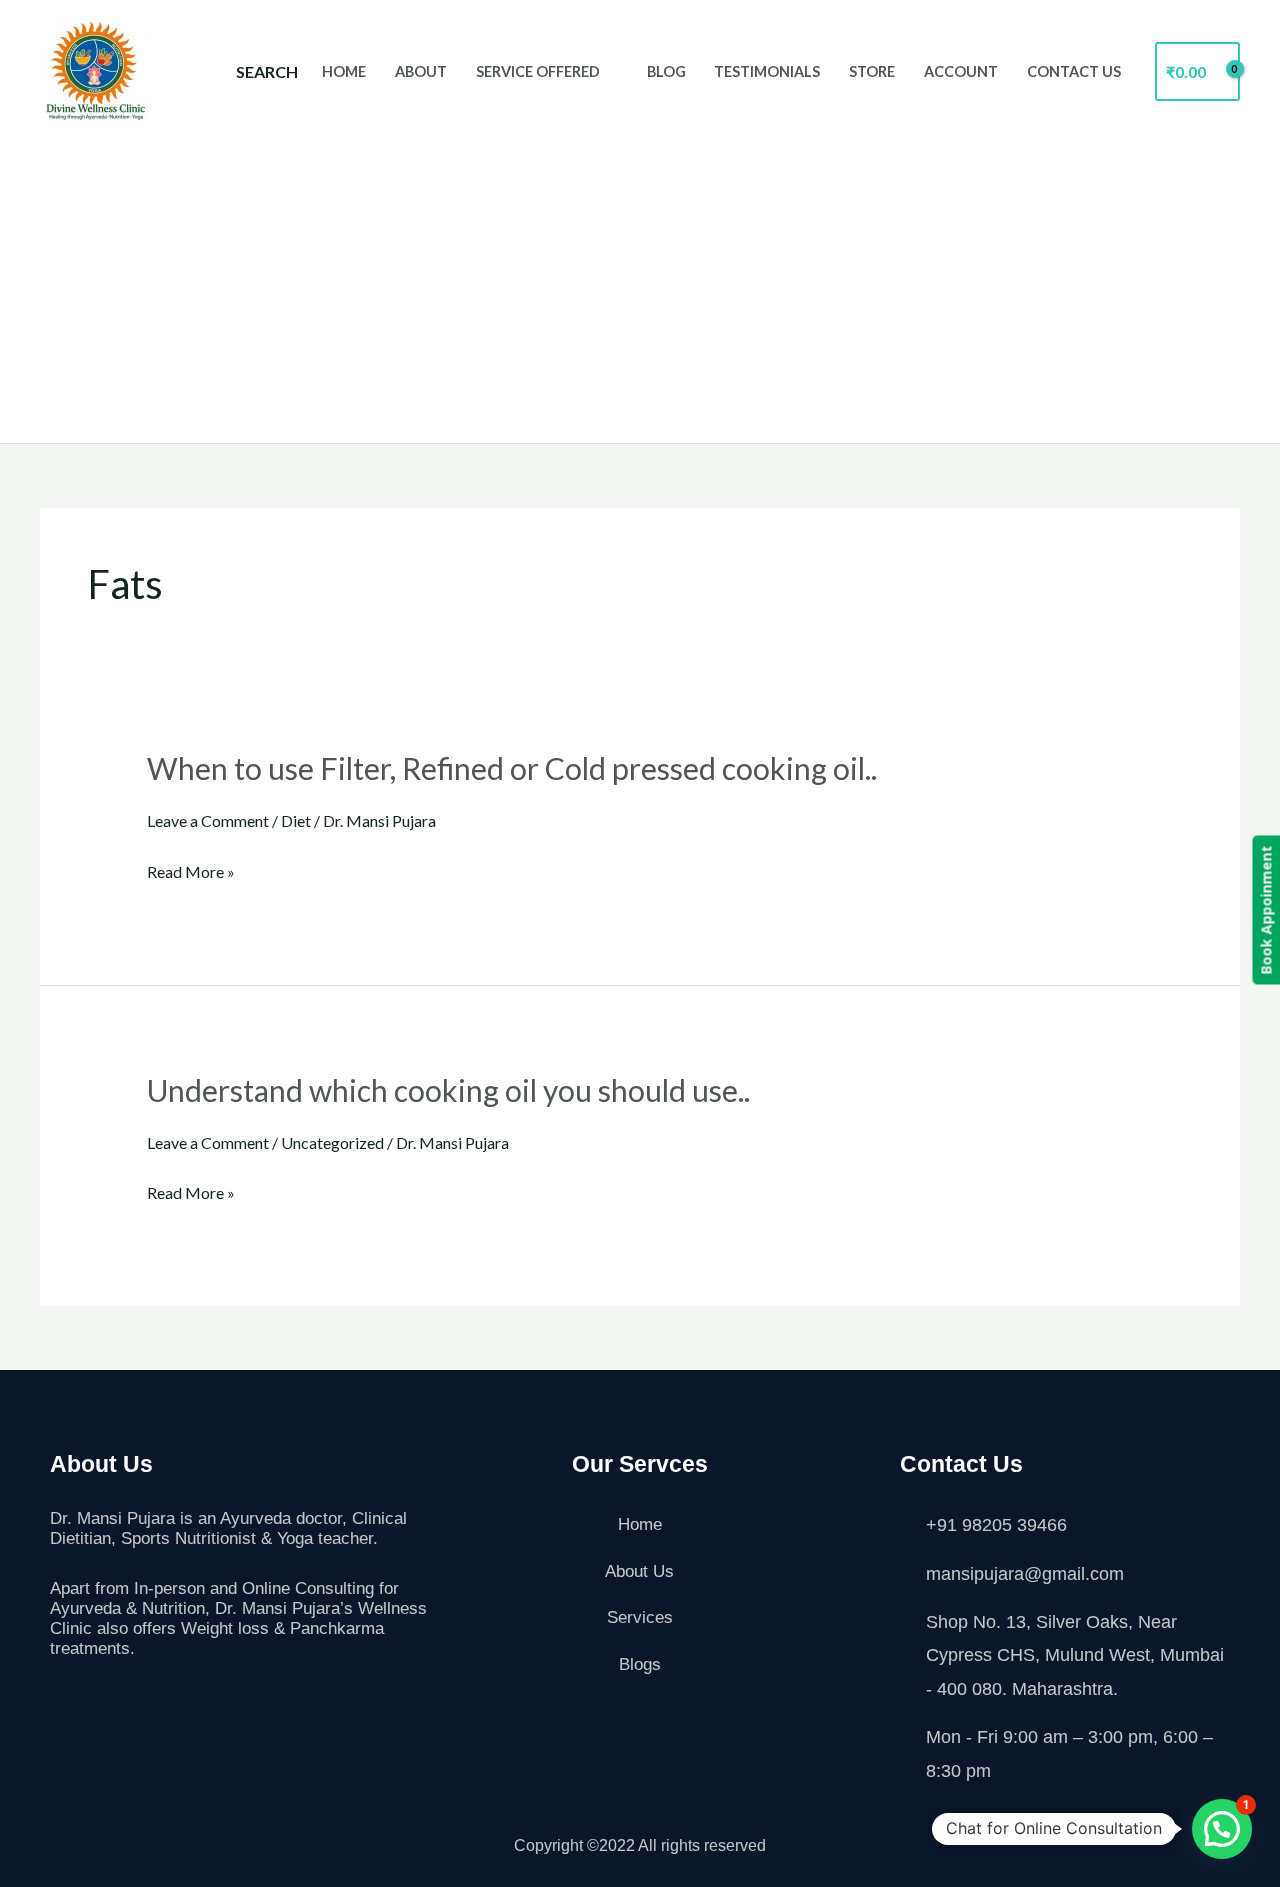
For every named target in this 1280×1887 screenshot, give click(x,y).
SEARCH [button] (267, 71)
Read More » (191, 872)
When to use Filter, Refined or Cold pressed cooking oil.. (512, 768)
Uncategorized (332, 1142)
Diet (296, 820)
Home (344, 71)
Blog (666, 71)
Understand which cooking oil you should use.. (448, 1090)
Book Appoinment (1265, 910)
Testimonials (767, 71)
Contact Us (1074, 71)
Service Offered (538, 71)
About (421, 71)
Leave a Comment (208, 820)
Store (872, 71)
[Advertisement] (640, 277)
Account (961, 71)
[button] (1222, 1829)
